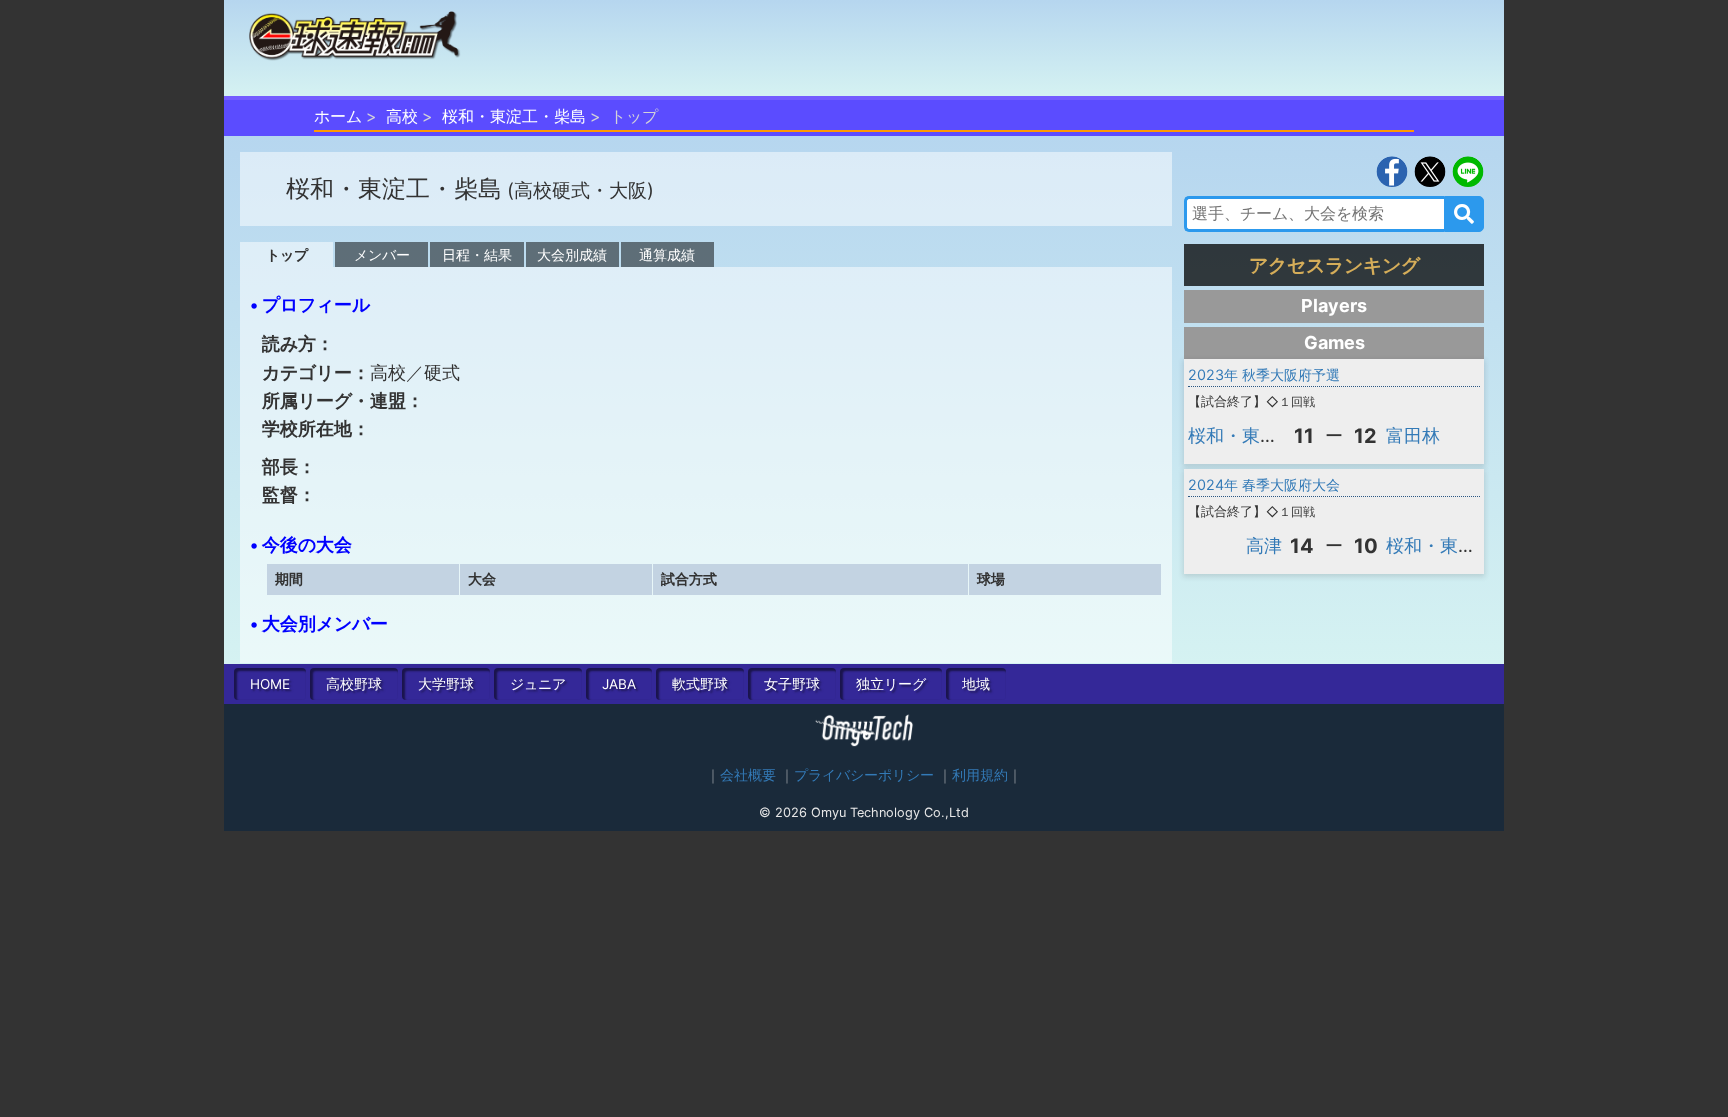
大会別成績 (572, 254)
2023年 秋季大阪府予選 (1264, 374)
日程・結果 (477, 254)
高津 (1264, 545)
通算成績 (667, 254)
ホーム (338, 116)
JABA (619, 684)
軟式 (700, 684)
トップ (287, 254)
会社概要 (748, 775)
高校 (402, 116)
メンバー (382, 254)
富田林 (1413, 435)
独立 (891, 684)
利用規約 (980, 775)
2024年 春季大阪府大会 (1264, 484)
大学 (446, 684)
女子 (792, 684)
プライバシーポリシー (864, 775)
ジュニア (538, 684)
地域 (976, 684)
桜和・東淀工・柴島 (514, 116)
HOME (270, 684)
